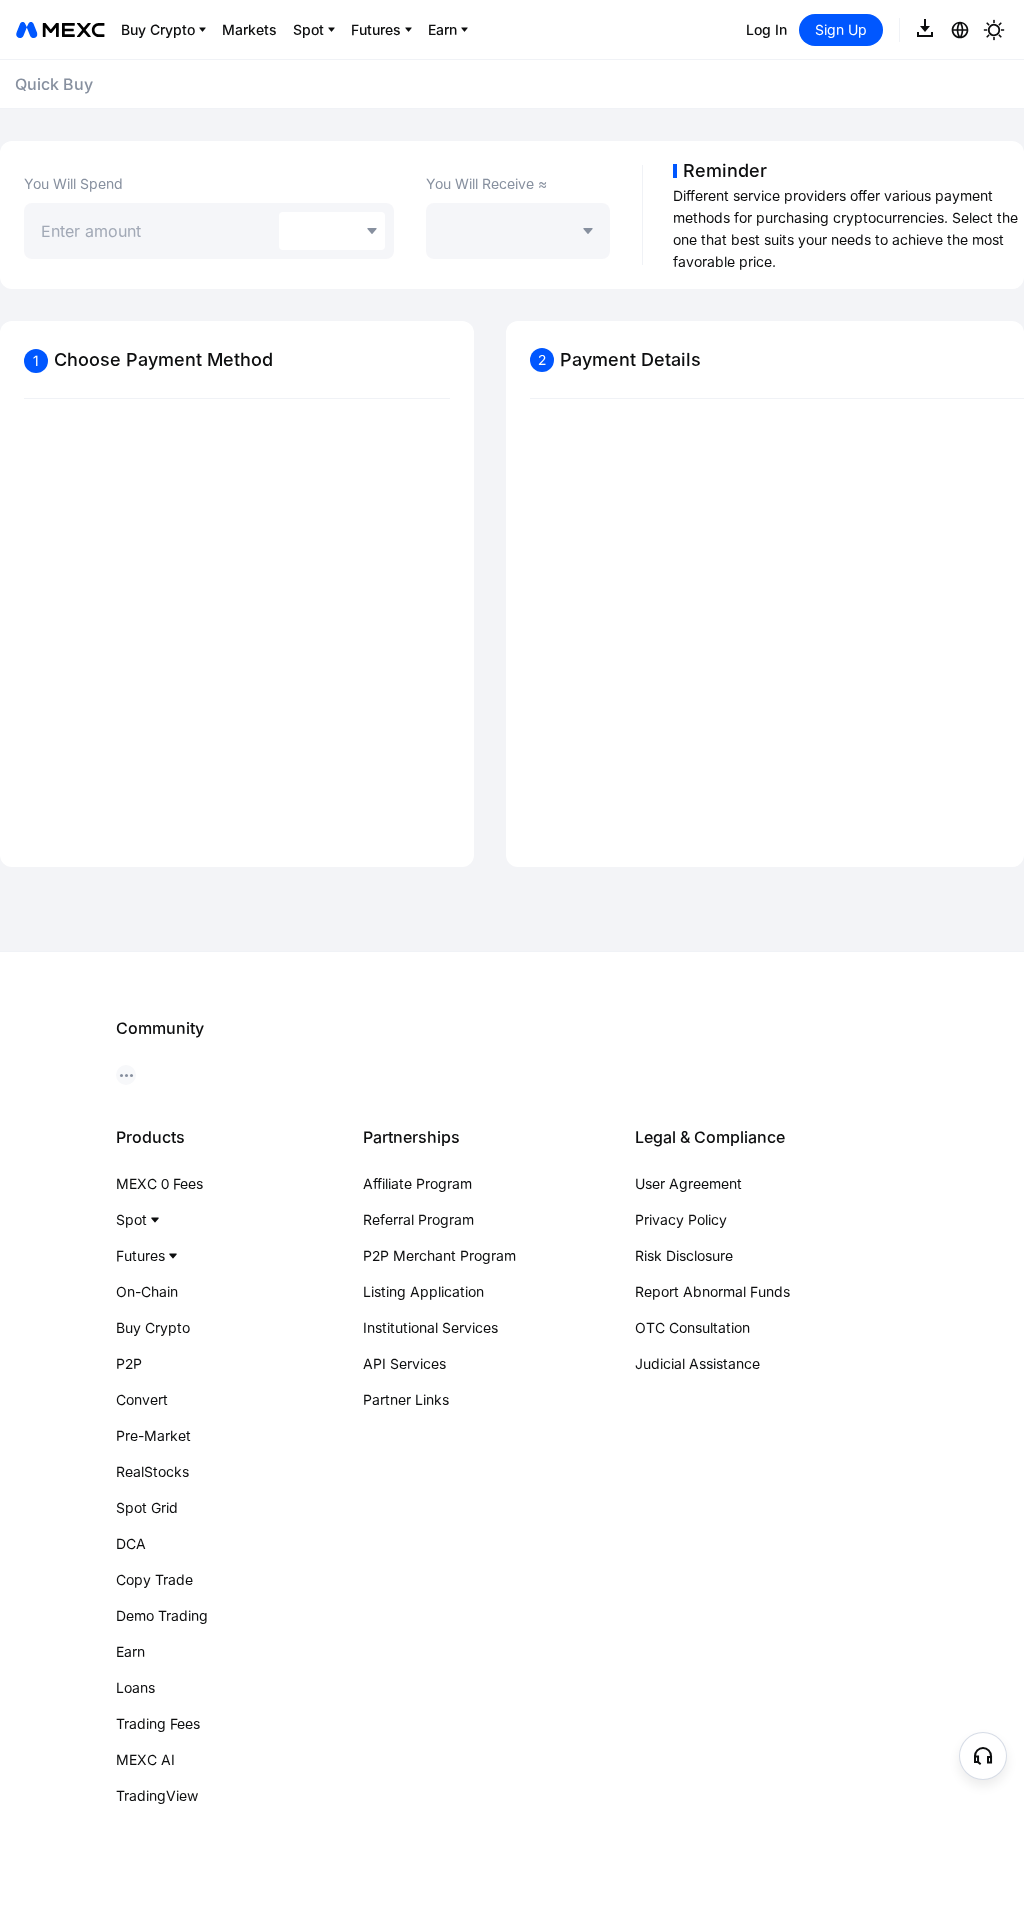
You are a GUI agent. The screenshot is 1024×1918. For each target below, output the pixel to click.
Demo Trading (162, 1615)
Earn (130, 1651)
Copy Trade (154, 1579)
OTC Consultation (692, 1327)
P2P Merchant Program (439, 1255)
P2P (129, 1363)
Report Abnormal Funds (712, 1291)
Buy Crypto (153, 1327)
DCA (131, 1543)
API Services (404, 1363)
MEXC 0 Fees (159, 1183)
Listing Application (423, 1291)
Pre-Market (153, 1435)
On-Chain (147, 1291)
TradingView (157, 1795)
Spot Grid (147, 1507)
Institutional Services (430, 1327)
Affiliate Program (417, 1183)
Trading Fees (158, 1723)
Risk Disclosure (684, 1255)
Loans (135, 1687)
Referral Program (418, 1219)
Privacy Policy (681, 1219)
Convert (142, 1399)
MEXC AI (145, 1759)
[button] (983, 1756)
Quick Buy (54, 84)
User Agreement (688, 1183)
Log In (766, 29)
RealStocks (152, 1471)
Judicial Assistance (697, 1363)
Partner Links (406, 1399)
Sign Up (841, 29)
